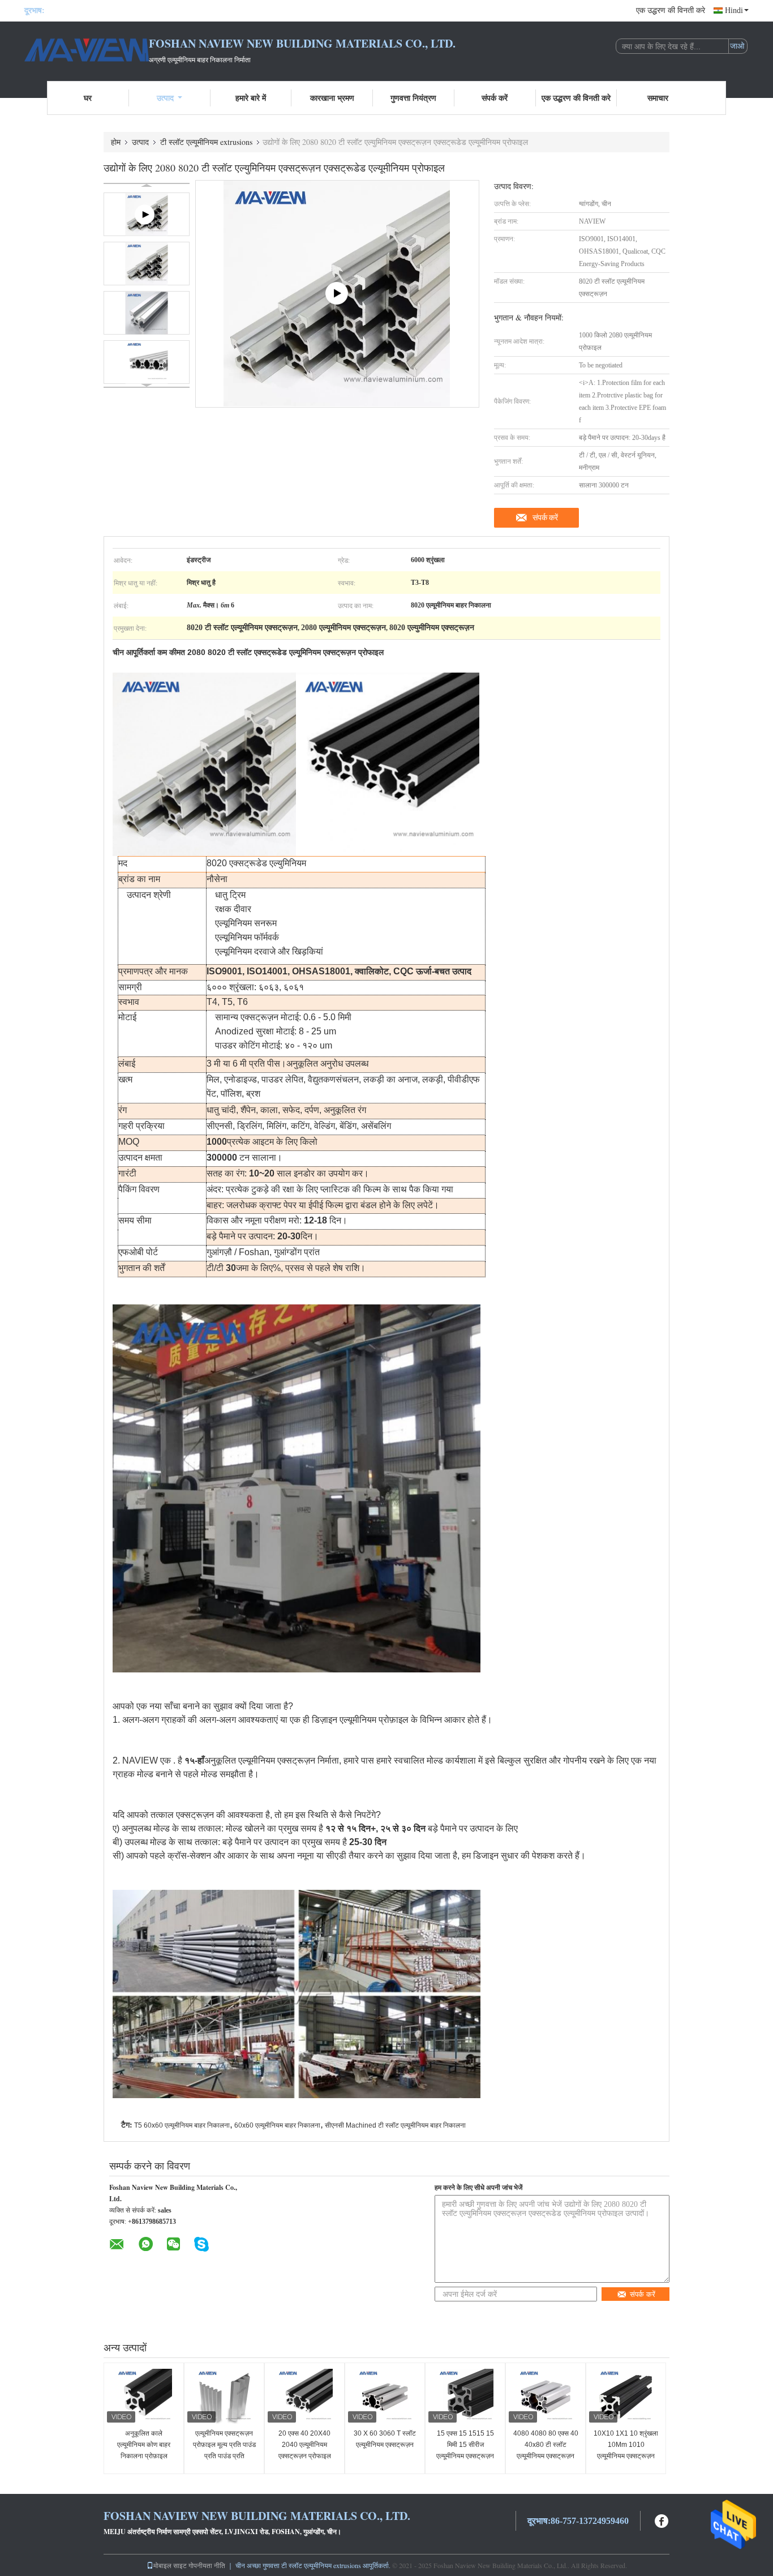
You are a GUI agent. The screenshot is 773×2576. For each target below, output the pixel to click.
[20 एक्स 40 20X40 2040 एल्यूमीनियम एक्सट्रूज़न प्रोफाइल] (304, 2397)
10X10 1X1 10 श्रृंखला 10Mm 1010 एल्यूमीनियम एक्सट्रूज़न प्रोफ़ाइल (626, 2450)
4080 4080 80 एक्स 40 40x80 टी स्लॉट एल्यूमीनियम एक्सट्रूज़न (546, 2445)
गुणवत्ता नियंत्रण (413, 98)
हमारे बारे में (251, 98)
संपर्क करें (495, 98)
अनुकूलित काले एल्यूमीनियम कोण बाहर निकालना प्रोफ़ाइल (144, 2445)
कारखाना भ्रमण (332, 98)
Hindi (734, 10)
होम (116, 142)
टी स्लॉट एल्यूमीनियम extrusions (206, 142)
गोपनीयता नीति (207, 2565)
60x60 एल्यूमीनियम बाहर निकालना (277, 2125)
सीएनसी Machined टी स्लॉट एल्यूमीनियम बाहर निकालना (395, 2125)
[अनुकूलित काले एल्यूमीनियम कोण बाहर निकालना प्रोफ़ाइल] (144, 2397)
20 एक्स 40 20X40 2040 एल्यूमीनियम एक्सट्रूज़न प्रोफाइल (305, 2445)
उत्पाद (165, 98)
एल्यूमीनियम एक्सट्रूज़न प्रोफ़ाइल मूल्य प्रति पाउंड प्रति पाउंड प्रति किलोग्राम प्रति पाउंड (224, 2450)
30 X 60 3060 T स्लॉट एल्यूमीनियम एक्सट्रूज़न (385, 2439)
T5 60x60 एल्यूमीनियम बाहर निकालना (182, 2125)
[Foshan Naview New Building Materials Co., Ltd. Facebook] (662, 2520)
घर (88, 98)
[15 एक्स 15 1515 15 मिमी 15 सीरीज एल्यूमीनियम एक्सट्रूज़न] (465, 2397)
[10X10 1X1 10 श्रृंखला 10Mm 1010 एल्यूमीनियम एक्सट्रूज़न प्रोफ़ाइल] (626, 2397)
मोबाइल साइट (170, 2565)
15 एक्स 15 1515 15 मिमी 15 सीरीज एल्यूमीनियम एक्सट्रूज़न (465, 2445)
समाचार (658, 98)
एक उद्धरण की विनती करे (671, 10)
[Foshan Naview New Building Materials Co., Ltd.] (87, 50)
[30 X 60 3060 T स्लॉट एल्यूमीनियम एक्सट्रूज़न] (385, 2397)
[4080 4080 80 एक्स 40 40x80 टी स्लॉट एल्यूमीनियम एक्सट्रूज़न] (546, 2397)
